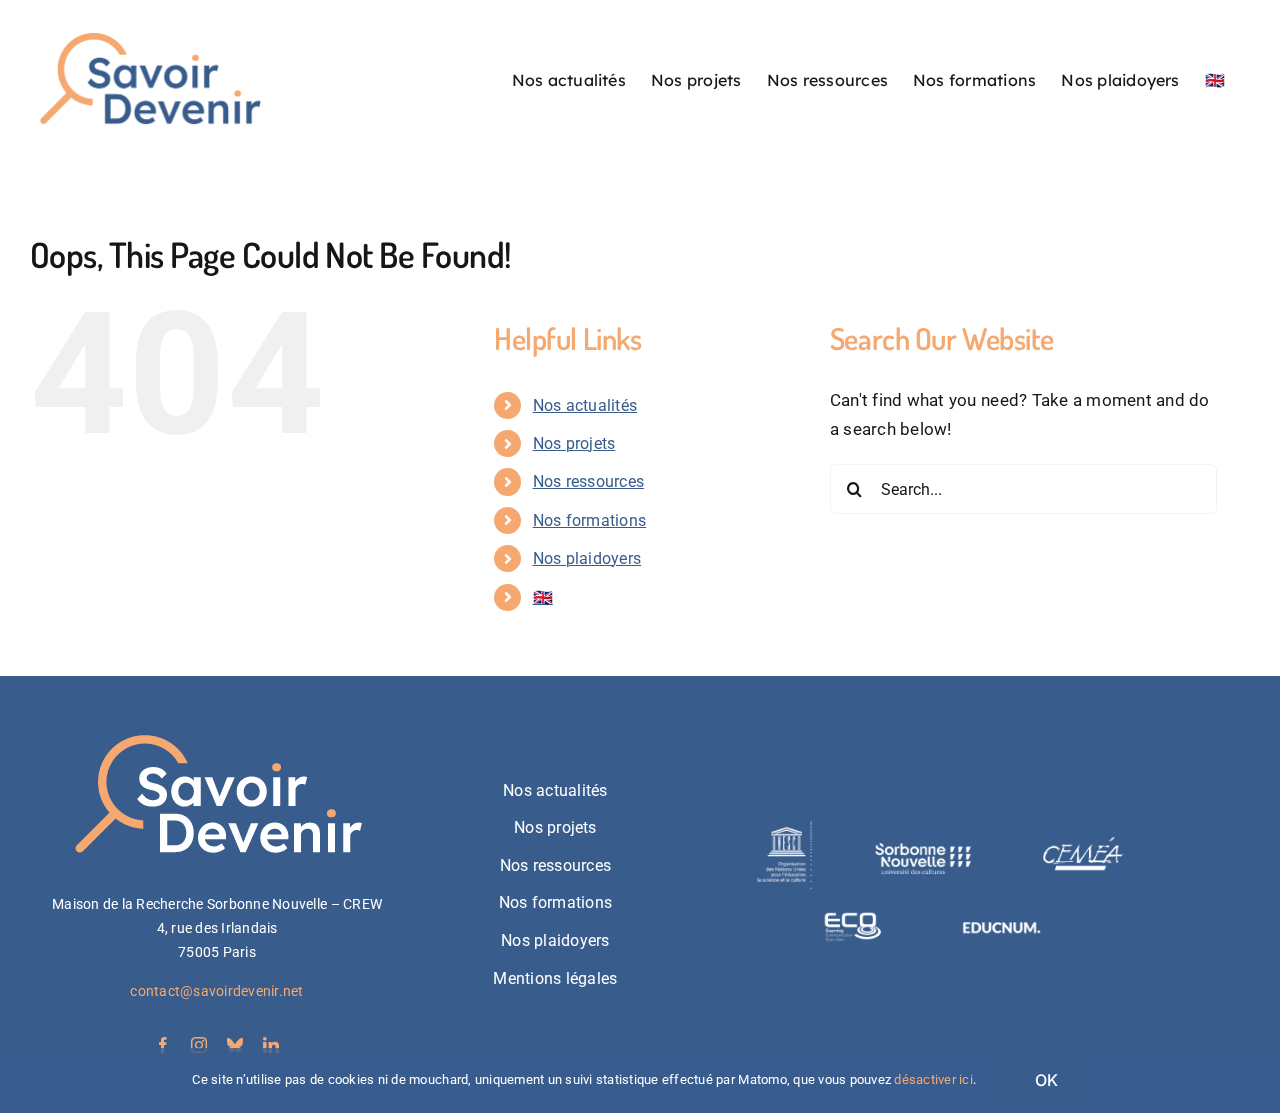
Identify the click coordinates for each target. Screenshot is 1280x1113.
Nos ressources (589, 481)
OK (1046, 1080)
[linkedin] (271, 1045)
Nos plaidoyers (587, 558)
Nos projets (574, 443)
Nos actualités (585, 405)
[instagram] (199, 1045)
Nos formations (590, 520)
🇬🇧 (543, 597)
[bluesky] (235, 1045)
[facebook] (163, 1045)
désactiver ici (933, 1079)
